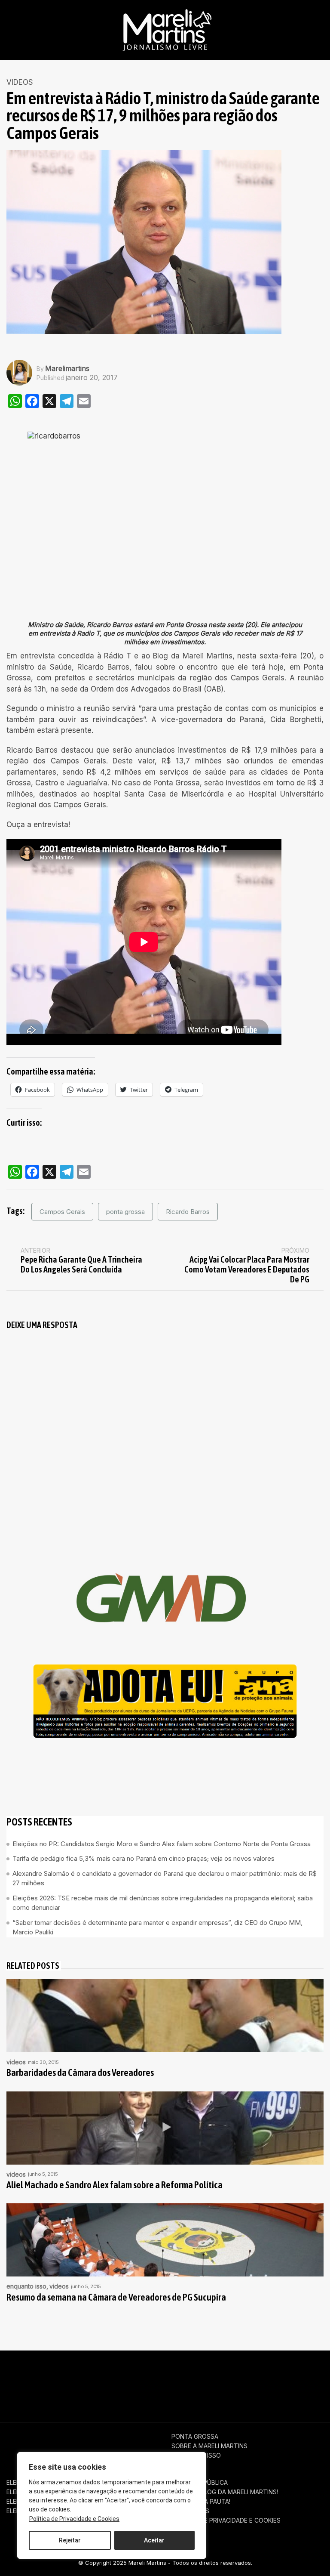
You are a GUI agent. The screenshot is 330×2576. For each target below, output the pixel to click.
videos (20, 82)
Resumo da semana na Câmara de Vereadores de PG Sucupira (116, 2297)
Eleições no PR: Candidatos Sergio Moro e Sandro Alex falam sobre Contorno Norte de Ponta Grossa (162, 1844)
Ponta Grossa (195, 2437)
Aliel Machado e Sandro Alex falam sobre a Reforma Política (115, 2185)
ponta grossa (125, 1212)
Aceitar (154, 2540)
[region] (112, 2505)
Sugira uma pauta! (201, 2502)
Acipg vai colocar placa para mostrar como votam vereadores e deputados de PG (247, 1269)
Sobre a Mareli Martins (209, 2446)
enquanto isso (26, 2286)
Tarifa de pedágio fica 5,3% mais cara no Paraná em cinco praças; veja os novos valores (144, 1858)
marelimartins (67, 368)
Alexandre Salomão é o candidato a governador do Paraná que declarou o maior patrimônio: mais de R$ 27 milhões (165, 1878)
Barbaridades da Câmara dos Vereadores (80, 2073)
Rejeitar (70, 2540)
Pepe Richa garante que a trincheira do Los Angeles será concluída (81, 1264)
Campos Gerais (62, 1212)
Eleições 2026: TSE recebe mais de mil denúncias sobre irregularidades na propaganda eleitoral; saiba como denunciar (163, 1903)
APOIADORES (190, 2511)
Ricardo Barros (188, 1212)
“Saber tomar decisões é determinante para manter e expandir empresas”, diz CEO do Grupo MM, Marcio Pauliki (157, 1927)
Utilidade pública (200, 2483)
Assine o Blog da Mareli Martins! (225, 2492)
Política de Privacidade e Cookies (74, 2519)
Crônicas (187, 2465)
